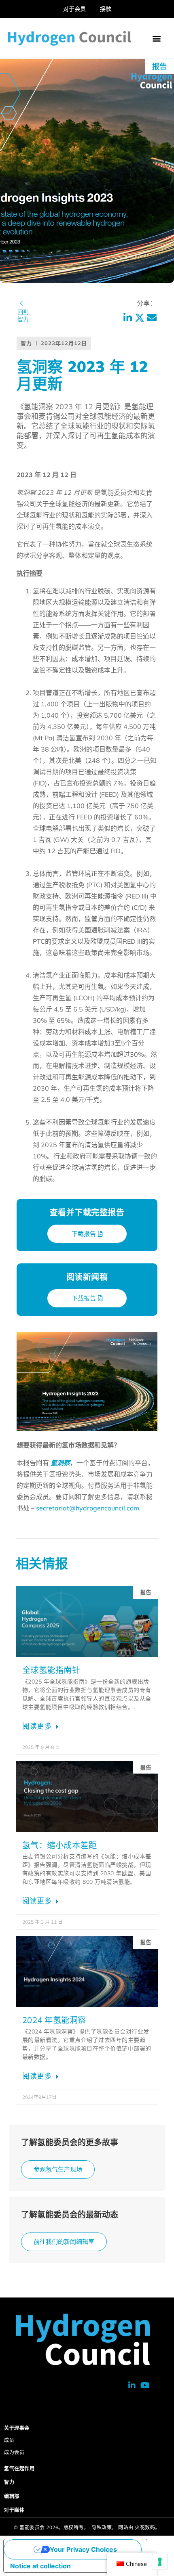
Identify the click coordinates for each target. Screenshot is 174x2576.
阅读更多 (38, 1726)
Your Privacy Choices (83, 2549)
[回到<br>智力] (21, 303)
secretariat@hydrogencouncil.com (88, 1508)
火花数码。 (147, 2527)
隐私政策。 (104, 2527)
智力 (9, 2482)
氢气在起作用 (19, 2468)
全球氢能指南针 (51, 1670)
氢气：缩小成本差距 (60, 1845)
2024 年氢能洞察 (54, 2020)
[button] (157, 39)
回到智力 (23, 316)
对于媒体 (14, 2510)
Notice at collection (40, 2566)
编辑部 (12, 2496)
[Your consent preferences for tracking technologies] (160, 2562)
